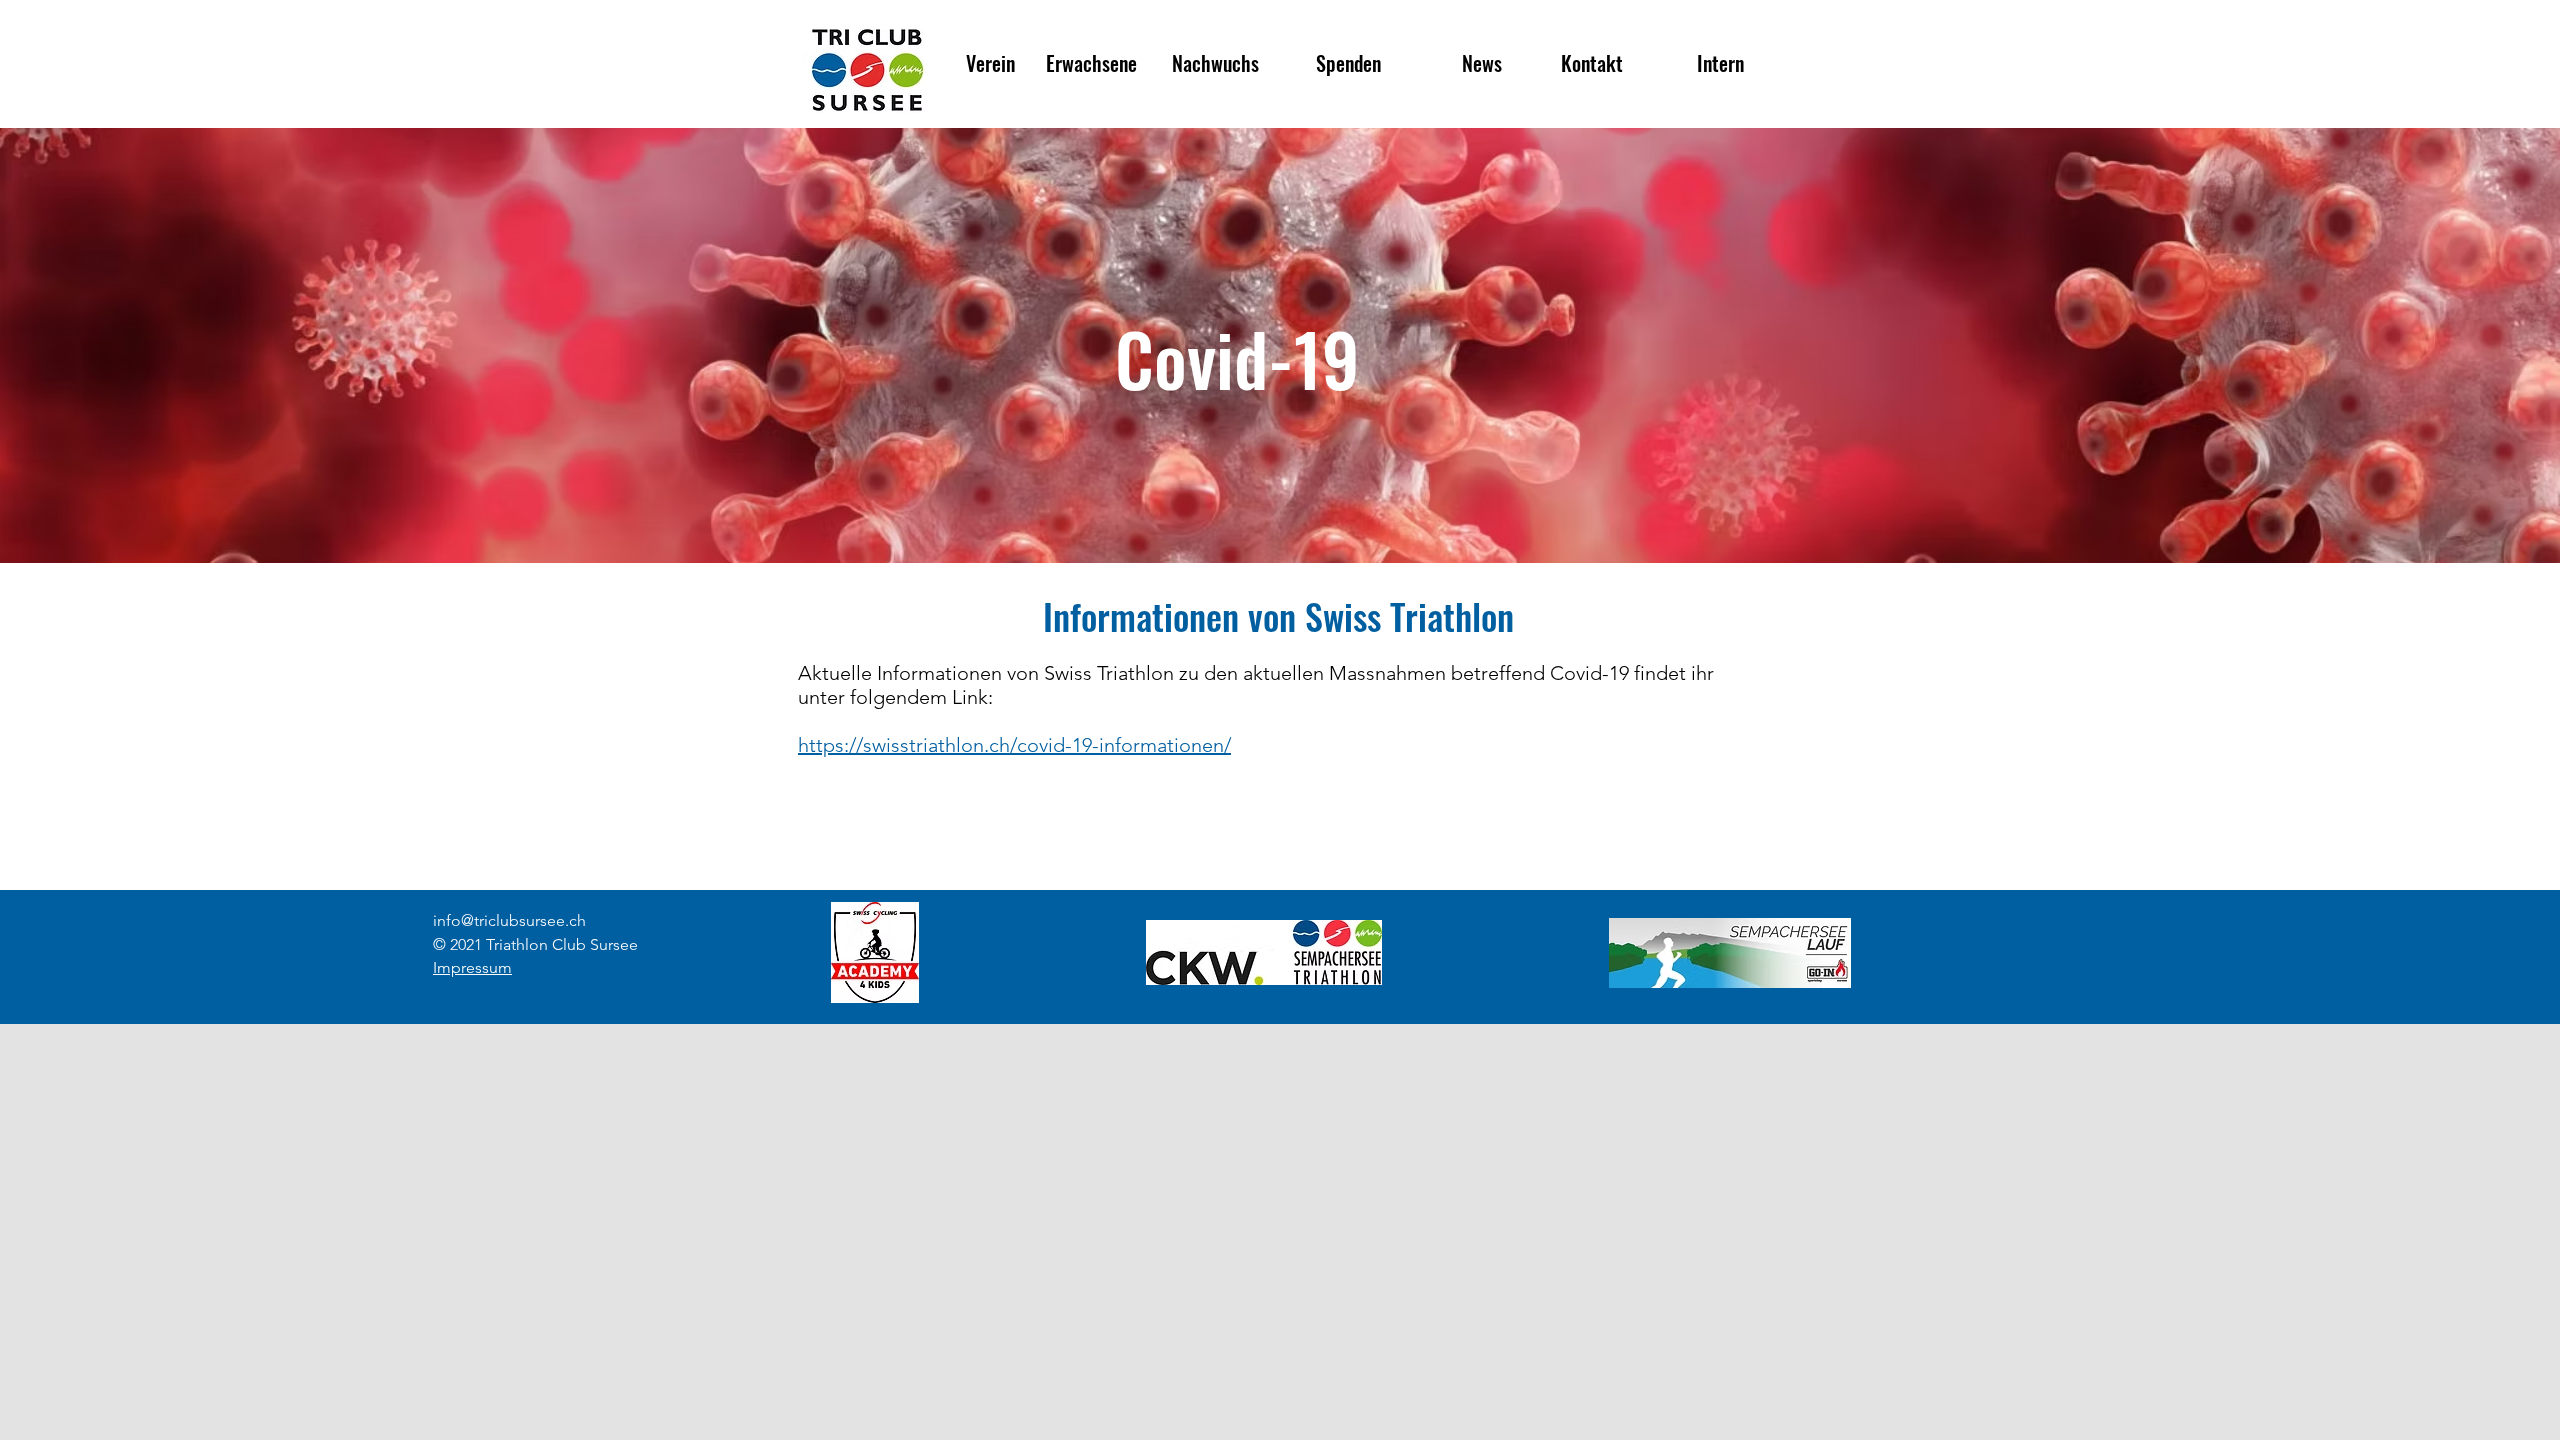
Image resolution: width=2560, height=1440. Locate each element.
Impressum (472, 967)
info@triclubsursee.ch (509, 920)
